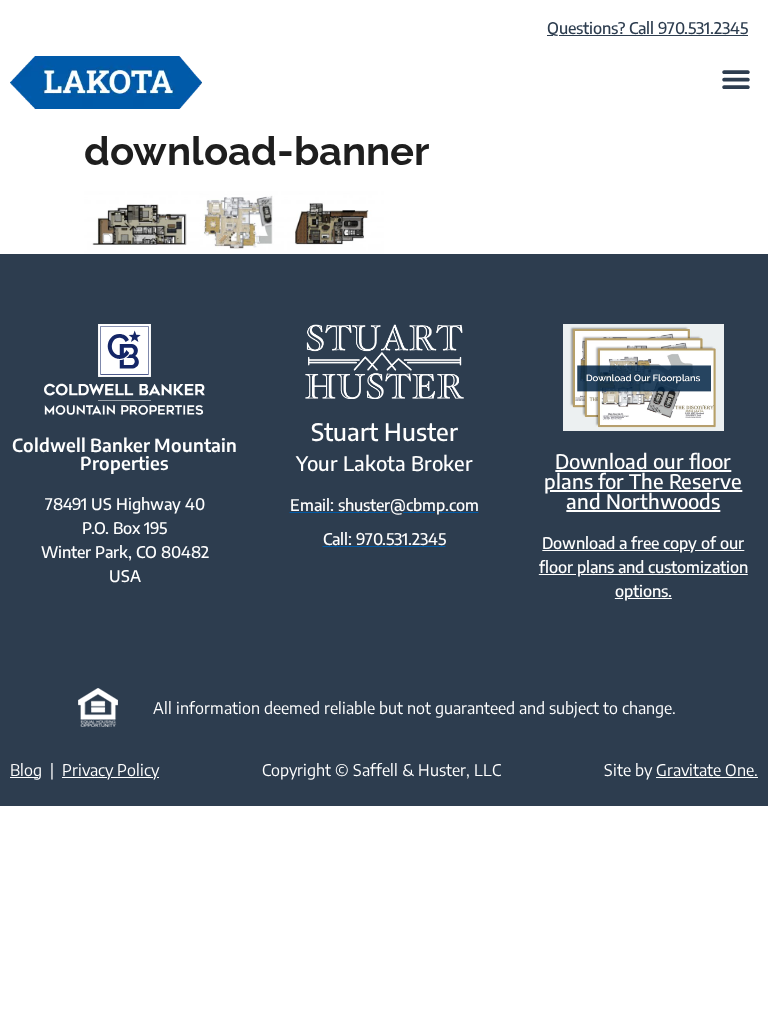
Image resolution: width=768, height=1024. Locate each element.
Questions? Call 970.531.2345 (647, 28)
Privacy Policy (110, 770)
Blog (26, 770)
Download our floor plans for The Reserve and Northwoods (643, 480)
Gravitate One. (707, 770)
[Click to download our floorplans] (643, 377)
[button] (735, 78)
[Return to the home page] (106, 82)
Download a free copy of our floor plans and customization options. (643, 567)
